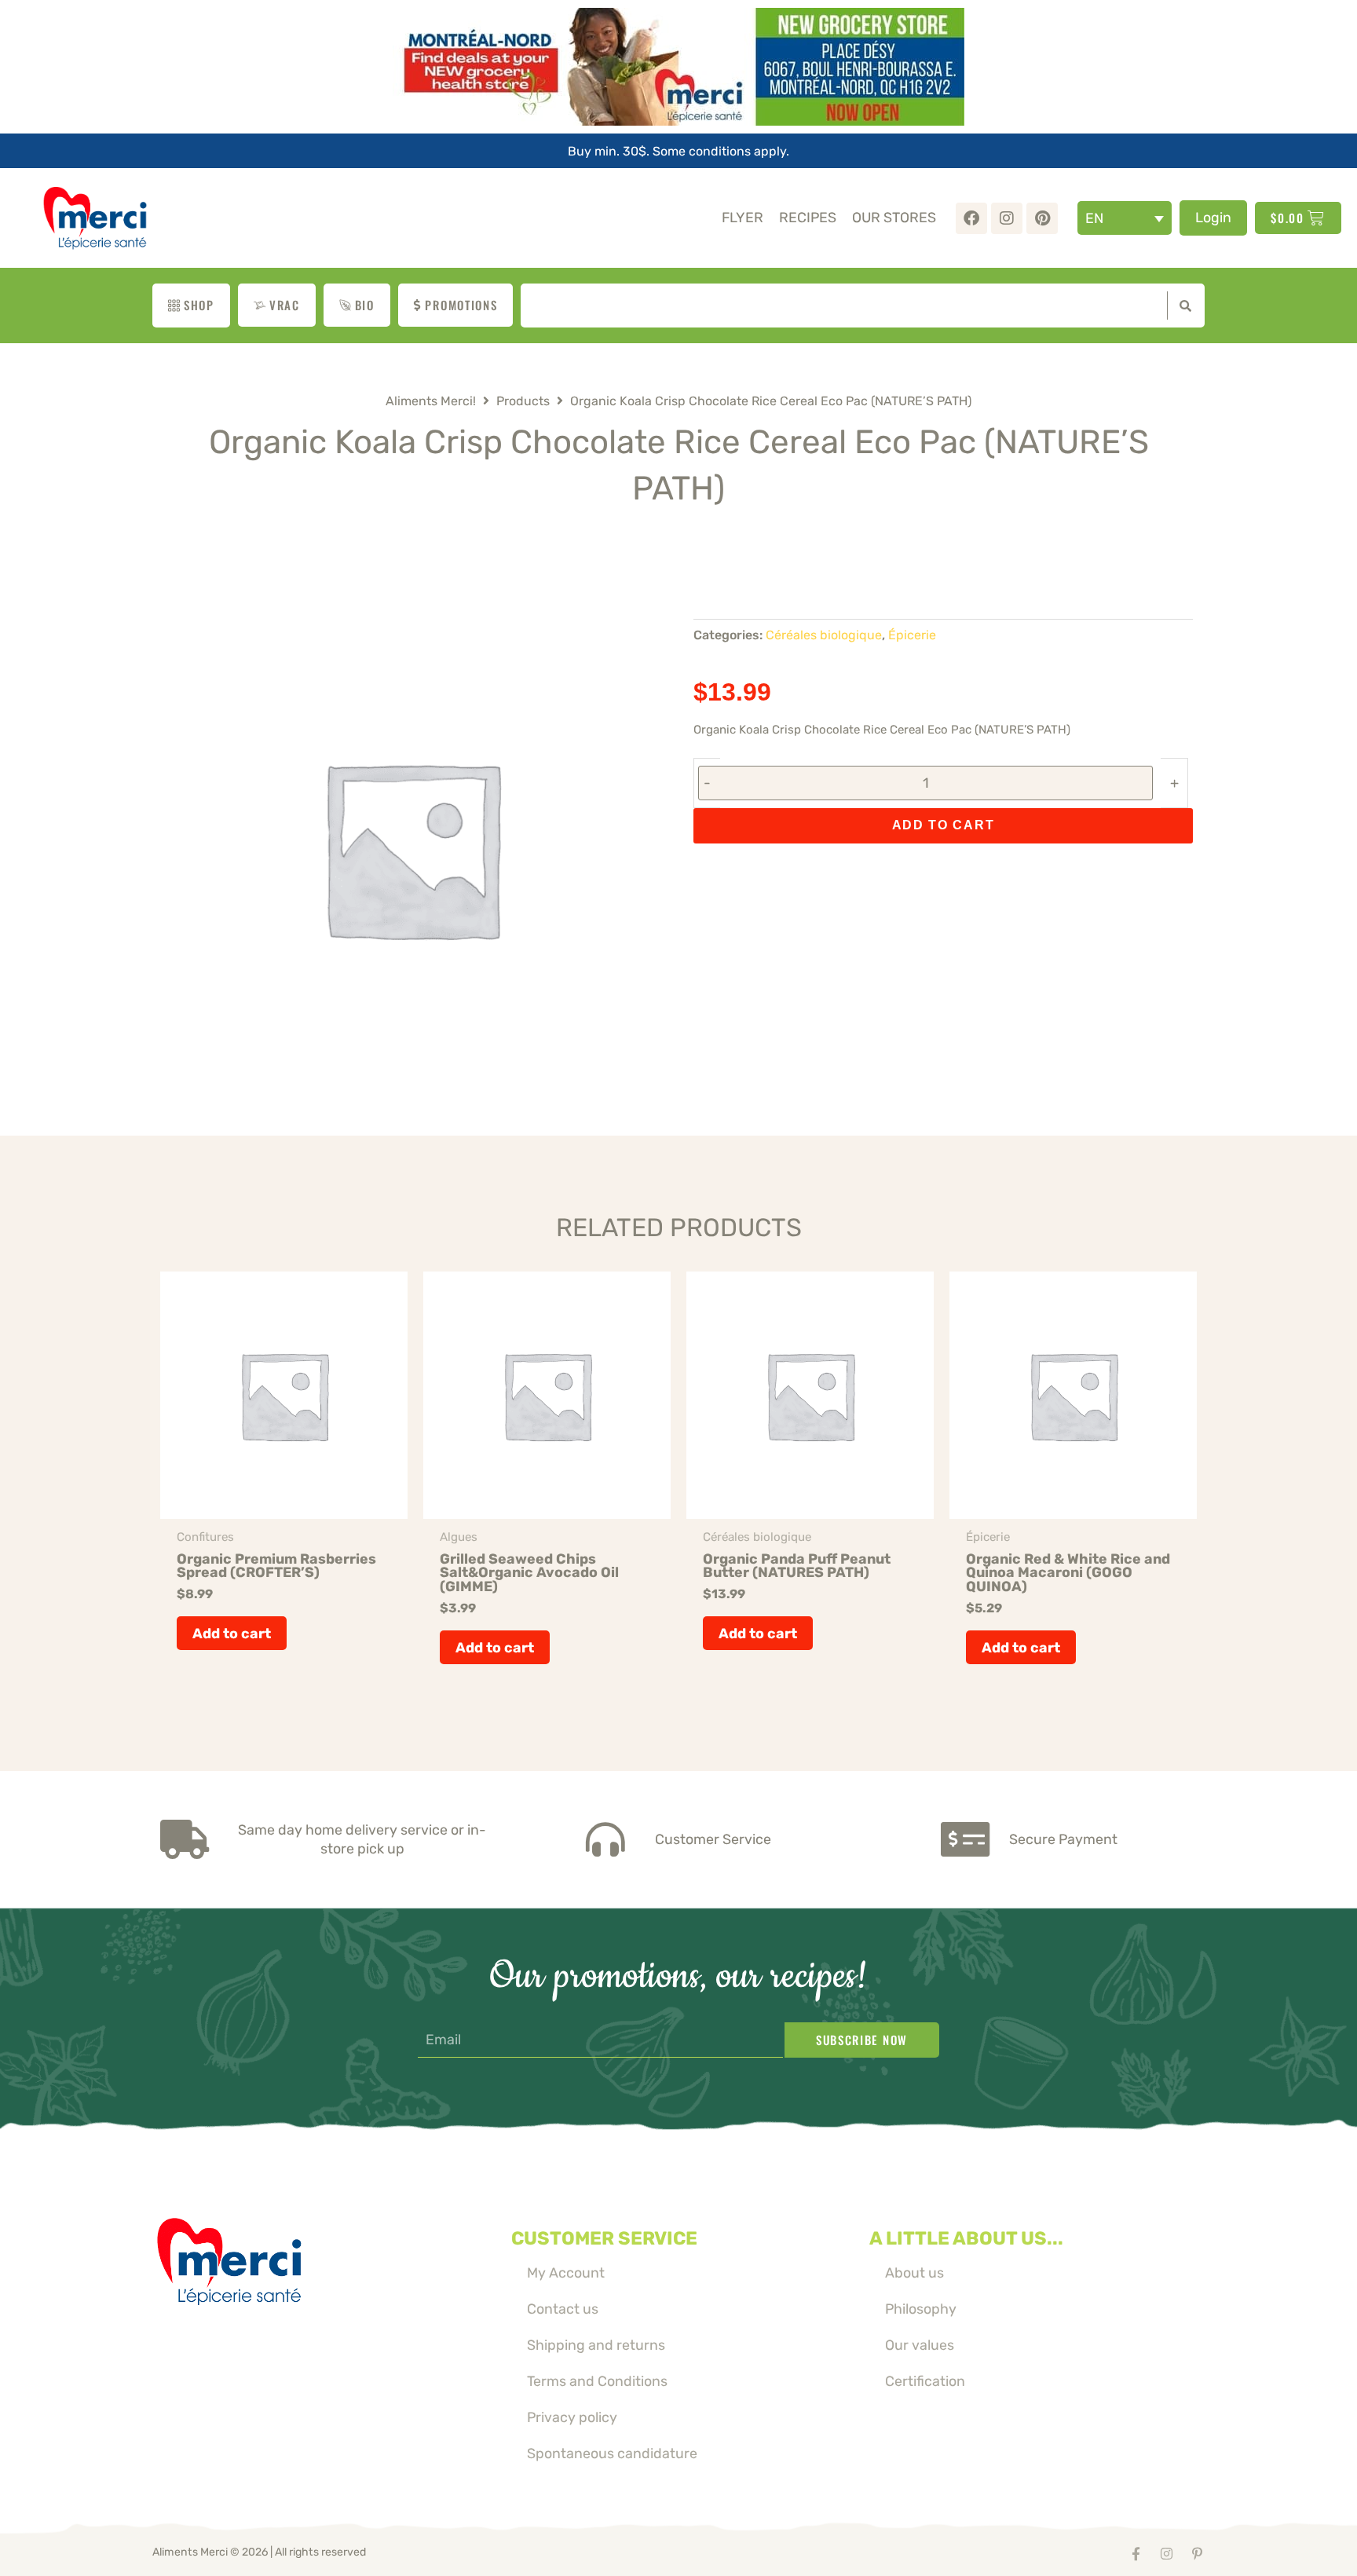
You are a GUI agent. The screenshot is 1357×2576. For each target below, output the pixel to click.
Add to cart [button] (232, 1633)
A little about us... (966, 2238)
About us (914, 2272)
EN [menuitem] (1094, 218)
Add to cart (944, 825)
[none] (1125, 218)
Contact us (563, 2309)
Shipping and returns (596, 2345)
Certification (925, 2381)
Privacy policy (572, 2417)
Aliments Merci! (431, 401)
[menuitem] (1125, 218)
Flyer (743, 217)
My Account (566, 2272)
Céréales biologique (824, 635)
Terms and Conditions (597, 2381)
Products (523, 401)
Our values (920, 2345)
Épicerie (912, 635)
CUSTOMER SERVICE (604, 2238)
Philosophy (921, 2309)
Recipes (808, 217)
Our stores (894, 217)
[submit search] (1182, 306)
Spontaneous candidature (612, 2453)
